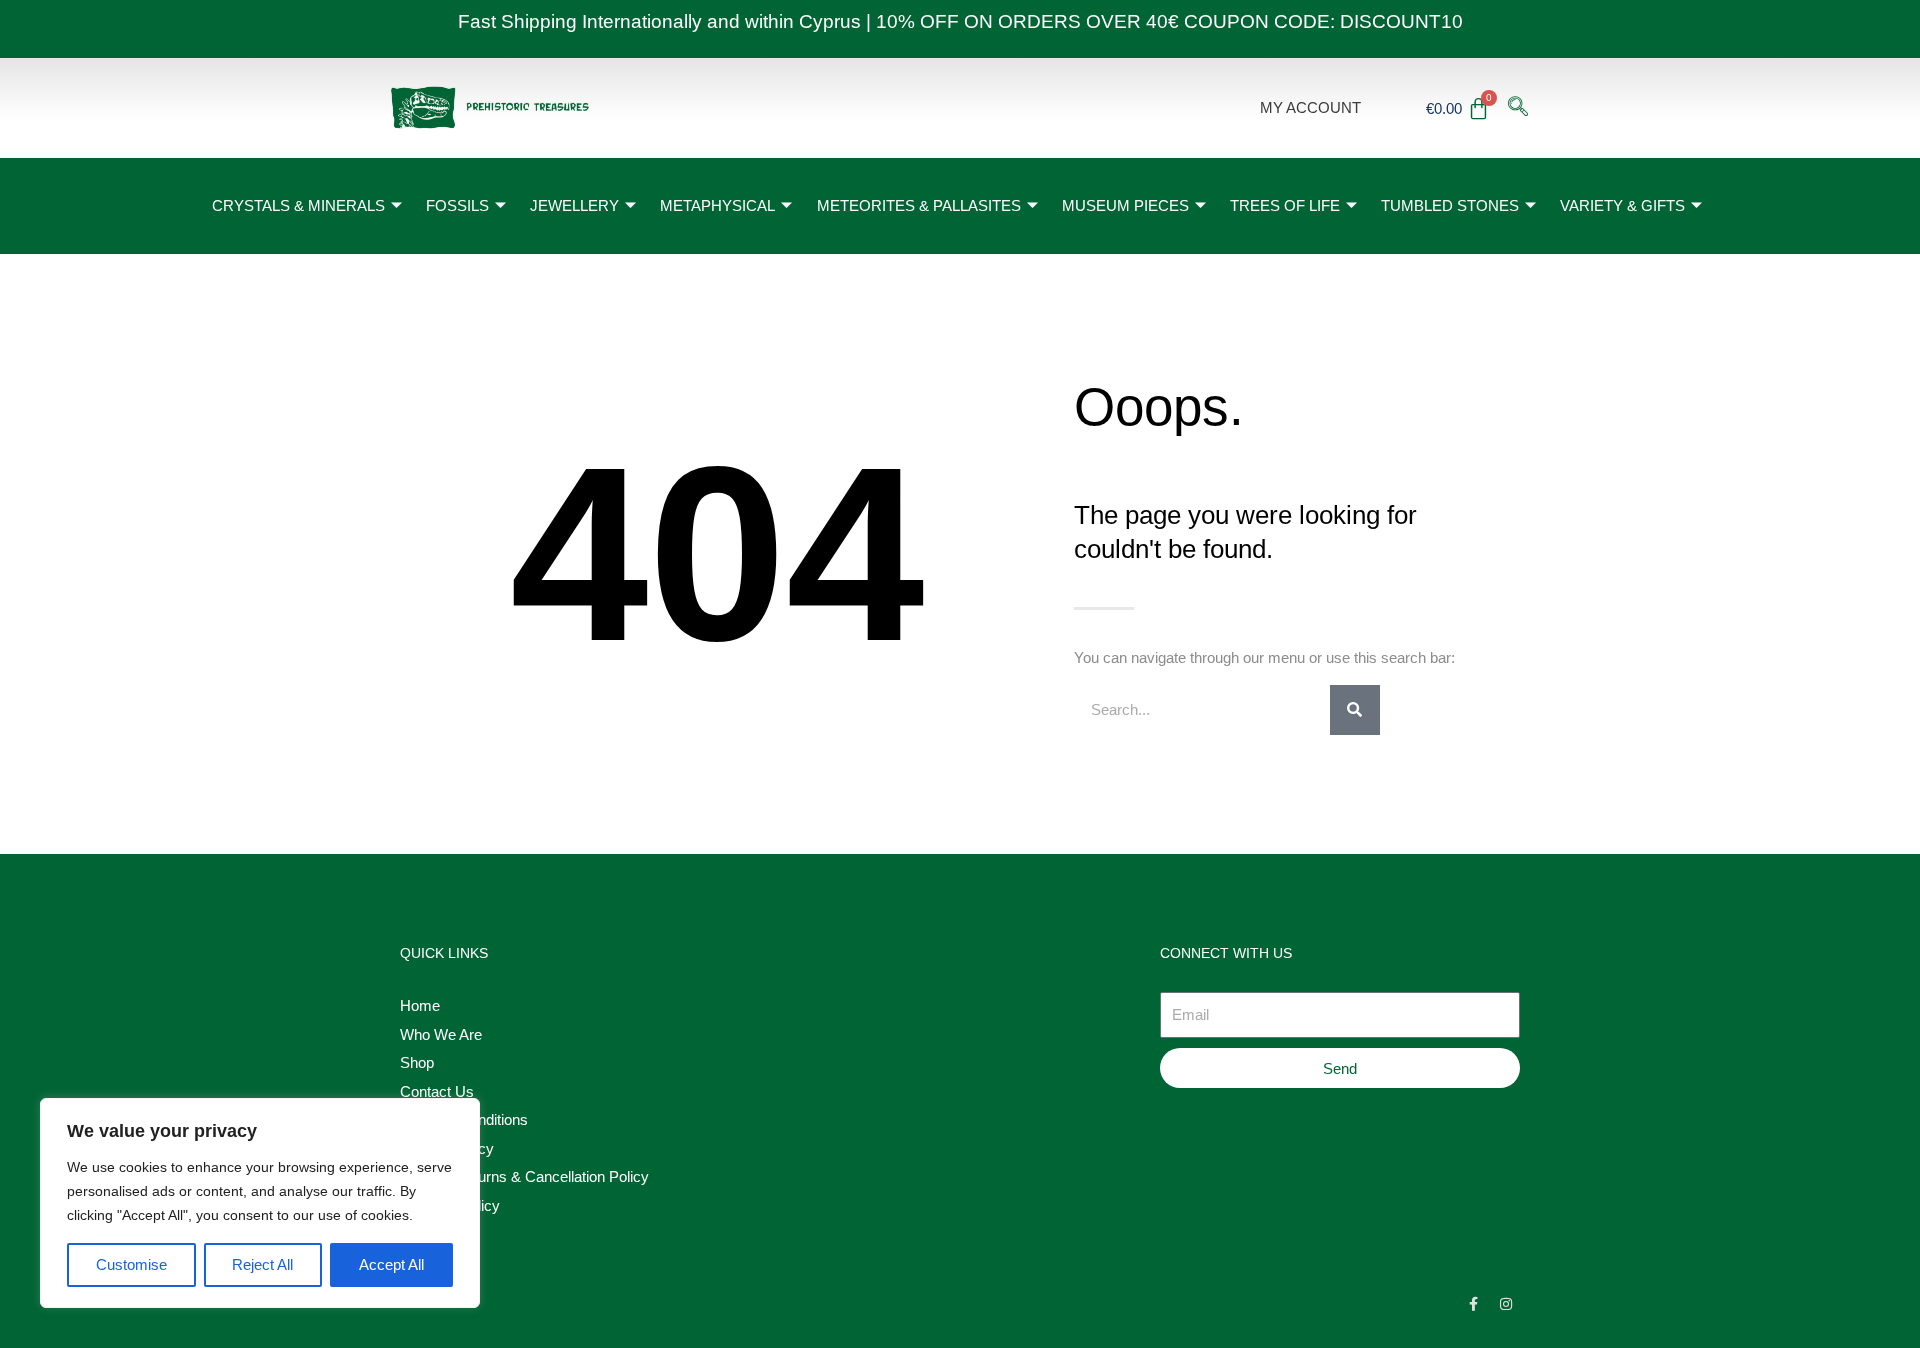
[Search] (1355, 710)
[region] (260, 1203)
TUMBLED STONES (1450, 205)
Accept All (391, 1264)
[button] (1518, 108)
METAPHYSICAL (717, 205)
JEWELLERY (574, 205)
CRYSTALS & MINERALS (298, 205)
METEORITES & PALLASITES (919, 205)
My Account (1310, 107)
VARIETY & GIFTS (1622, 205)
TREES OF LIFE (1285, 205)
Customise (131, 1264)
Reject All (262, 1264)
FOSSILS (457, 205)
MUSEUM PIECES (1125, 205)
